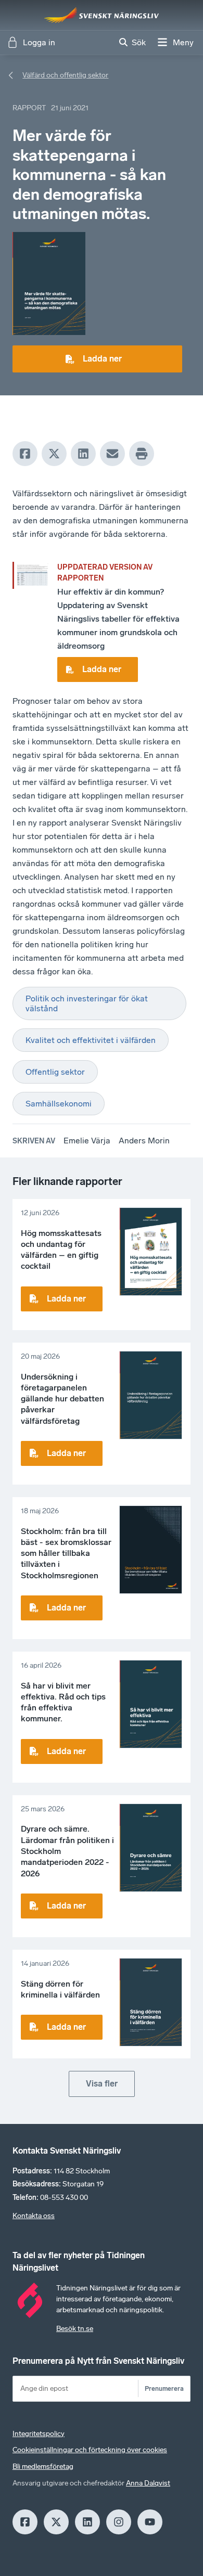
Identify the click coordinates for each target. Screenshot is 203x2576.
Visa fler (102, 2084)
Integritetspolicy (39, 2434)
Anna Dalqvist (148, 2483)
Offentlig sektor (55, 1072)
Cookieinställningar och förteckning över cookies (90, 2450)
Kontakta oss (34, 2216)
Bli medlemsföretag (43, 2466)
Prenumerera (164, 2388)
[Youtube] (150, 2522)
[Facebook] (25, 454)
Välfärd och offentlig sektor (65, 75)
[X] (54, 454)
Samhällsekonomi (59, 1104)
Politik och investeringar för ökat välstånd (87, 1003)
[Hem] (102, 15)
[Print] (142, 454)
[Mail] (112, 454)
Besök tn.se (75, 2329)
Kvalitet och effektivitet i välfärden (91, 1040)
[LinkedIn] (83, 454)
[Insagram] (119, 2522)
